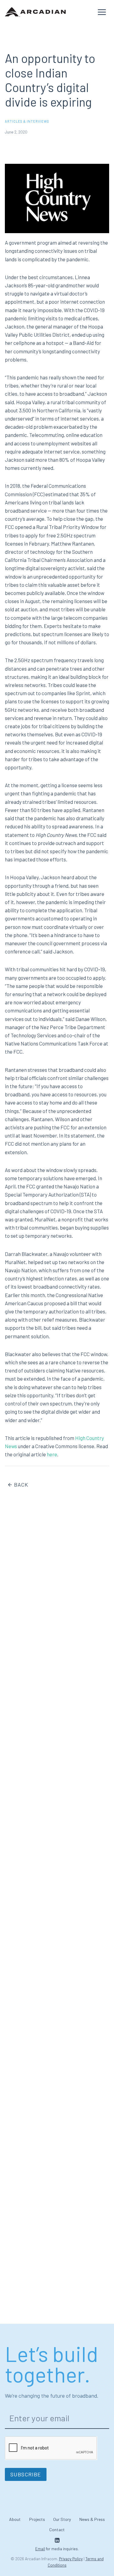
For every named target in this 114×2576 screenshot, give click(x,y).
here (52, 1454)
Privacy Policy (71, 2559)
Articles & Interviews (27, 121)
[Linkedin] (57, 2540)
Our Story (62, 2519)
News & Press (92, 2519)
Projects (37, 2519)
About (15, 2519)
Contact (57, 2530)
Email (40, 2549)
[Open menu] (102, 12)
